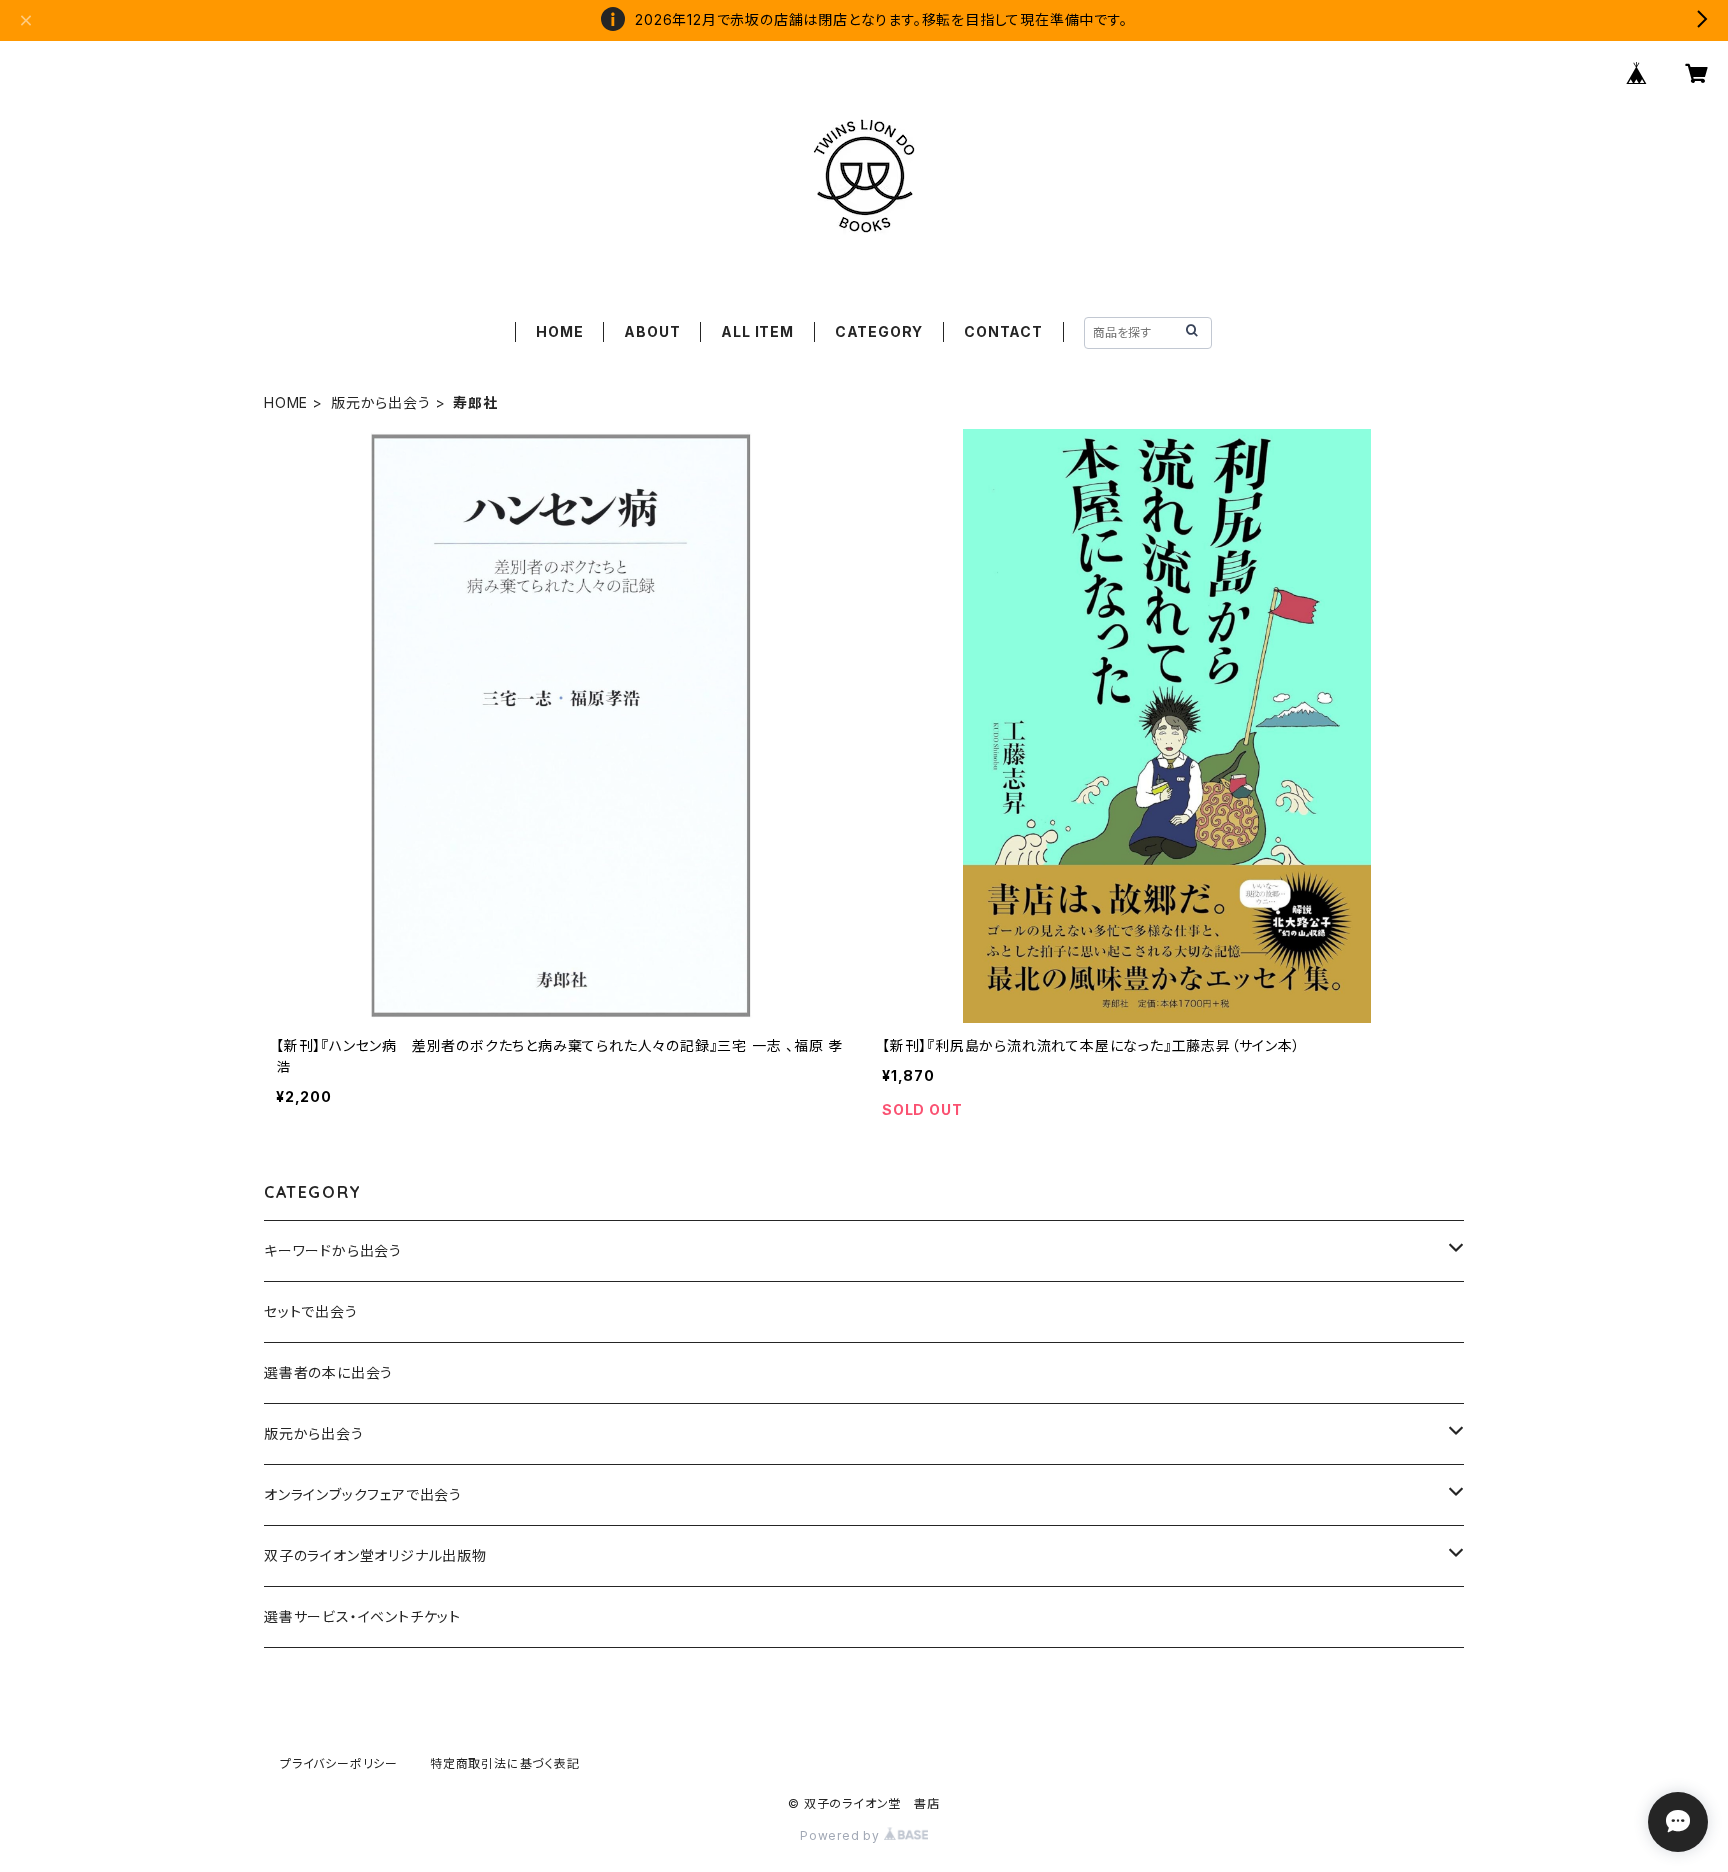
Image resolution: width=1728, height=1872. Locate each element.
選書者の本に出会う (328, 1372)
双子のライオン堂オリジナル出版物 (375, 1555)
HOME (559, 331)
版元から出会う (381, 402)
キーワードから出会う (333, 1250)
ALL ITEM (757, 331)
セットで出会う (311, 1311)
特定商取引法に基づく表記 (505, 1763)
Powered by (842, 1835)
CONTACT (1003, 331)
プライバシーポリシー (339, 1763)
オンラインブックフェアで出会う (363, 1494)
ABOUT (652, 331)
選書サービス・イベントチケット (362, 1616)
